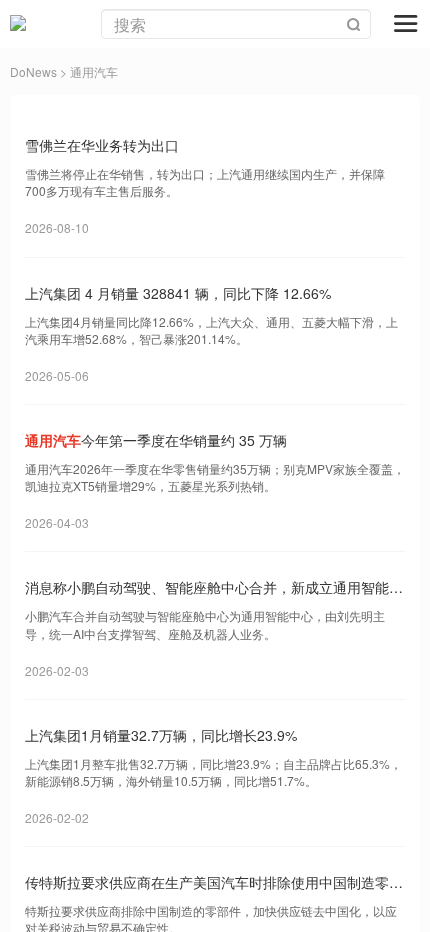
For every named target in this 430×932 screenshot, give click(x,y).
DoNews (33, 71)
